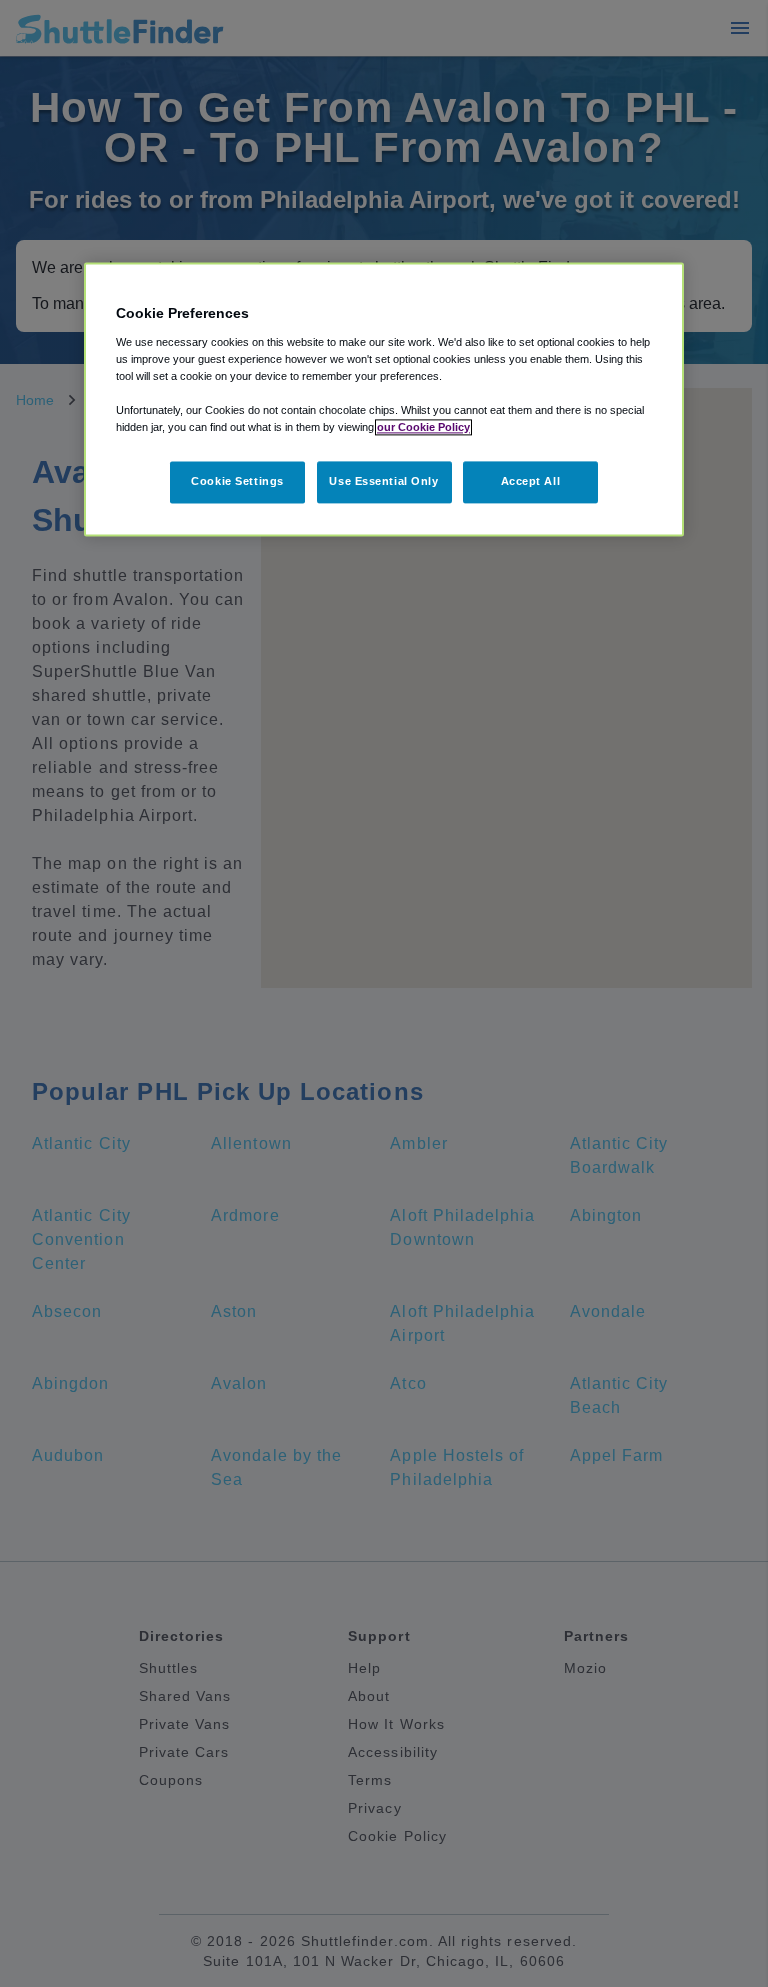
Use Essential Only (383, 481)
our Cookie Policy (423, 427)
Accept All (531, 481)
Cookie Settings (237, 481)
